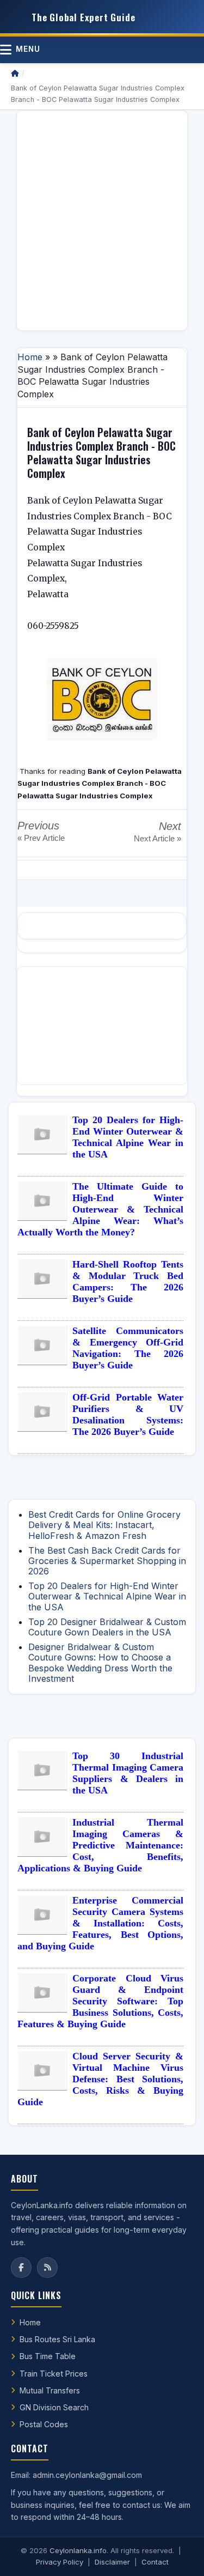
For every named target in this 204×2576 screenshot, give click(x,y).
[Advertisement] (102, 220)
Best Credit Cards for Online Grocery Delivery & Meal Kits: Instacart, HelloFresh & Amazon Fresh (104, 1525)
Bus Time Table (48, 2356)
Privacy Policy (60, 2562)
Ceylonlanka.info (78, 2550)
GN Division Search (54, 2407)
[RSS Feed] (47, 2268)
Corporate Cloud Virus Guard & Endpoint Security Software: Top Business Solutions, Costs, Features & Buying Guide (100, 2001)
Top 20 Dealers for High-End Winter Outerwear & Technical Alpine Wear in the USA (128, 1137)
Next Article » (157, 838)
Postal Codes (44, 2424)
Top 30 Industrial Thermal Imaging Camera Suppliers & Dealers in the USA (128, 1773)
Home (30, 357)
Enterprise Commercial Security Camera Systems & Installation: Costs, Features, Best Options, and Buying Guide (100, 1923)
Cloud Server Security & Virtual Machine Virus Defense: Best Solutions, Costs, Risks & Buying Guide (100, 2079)
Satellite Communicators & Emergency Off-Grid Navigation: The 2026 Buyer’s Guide (128, 1348)
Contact (155, 2562)
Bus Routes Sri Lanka (57, 2339)
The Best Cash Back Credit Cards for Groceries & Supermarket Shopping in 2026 (107, 1561)
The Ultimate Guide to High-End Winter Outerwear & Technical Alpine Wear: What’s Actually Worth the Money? (100, 1209)
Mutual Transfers (50, 2390)
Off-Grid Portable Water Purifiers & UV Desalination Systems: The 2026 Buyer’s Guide (128, 1414)
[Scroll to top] (179, 2554)
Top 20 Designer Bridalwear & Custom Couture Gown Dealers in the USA (107, 1627)
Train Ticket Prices (54, 2374)
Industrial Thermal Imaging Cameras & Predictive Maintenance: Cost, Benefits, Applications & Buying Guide (100, 1845)
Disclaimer (112, 2562)
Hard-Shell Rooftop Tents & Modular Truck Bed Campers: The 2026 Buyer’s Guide (128, 1281)
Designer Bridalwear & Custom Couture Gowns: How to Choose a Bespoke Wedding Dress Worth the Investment (100, 1663)
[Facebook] (21, 2268)
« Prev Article (41, 838)
